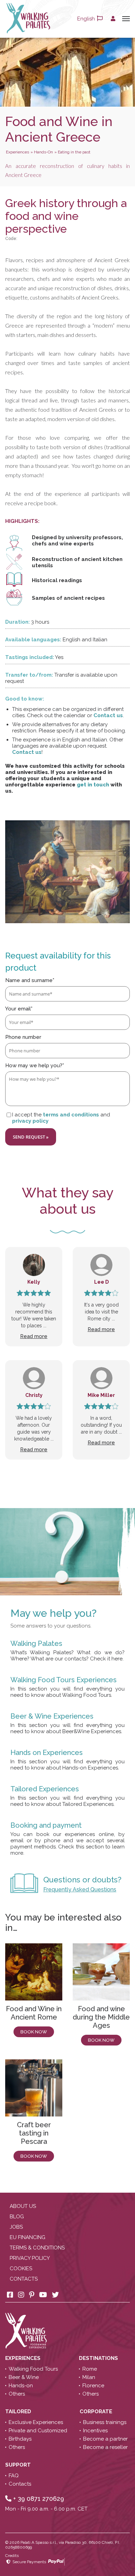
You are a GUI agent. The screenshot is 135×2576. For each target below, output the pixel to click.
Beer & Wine (24, 2377)
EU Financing (28, 2237)
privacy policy (30, 1121)
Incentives (95, 2431)
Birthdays (20, 2439)
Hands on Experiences (47, 1753)
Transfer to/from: (29, 675)
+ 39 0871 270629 (38, 2499)
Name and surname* (30, 980)
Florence (93, 2386)
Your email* (19, 1009)
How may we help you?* (35, 1066)
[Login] (113, 19)
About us (23, 2206)
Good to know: (25, 699)
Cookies (21, 2269)
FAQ (14, 2476)
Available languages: (33, 640)
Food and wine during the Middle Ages (101, 2017)
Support (19, 2465)
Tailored (19, 2412)
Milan (89, 2377)
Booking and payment (46, 1825)
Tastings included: (30, 657)
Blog (17, 2217)
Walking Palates (36, 1643)
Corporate (97, 2412)
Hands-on (21, 2386)
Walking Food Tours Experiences (64, 1680)
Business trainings (105, 2422)
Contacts (24, 2279)
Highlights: (22, 521)
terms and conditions (71, 1115)
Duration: (17, 622)
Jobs (16, 2227)
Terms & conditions (37, 2248)
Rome (90, 2369)
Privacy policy (30, 2258)
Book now (34, 2032)
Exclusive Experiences (36, 2422)
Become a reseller (105, 2447)
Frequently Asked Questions (80, 1889)
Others (17, 2394)
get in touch (93, 785)
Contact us (108, 715)
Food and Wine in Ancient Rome (34, 2013)
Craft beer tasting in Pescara (34, 2133)
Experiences (24, 2358)
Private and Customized (38, 2431)
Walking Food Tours (33, 2369)
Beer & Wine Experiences (52, 1716)
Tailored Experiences (45, 1789)
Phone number (23, 1037)
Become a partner (105, 2439)
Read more (34, 1336)
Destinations (99, 2358)
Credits (12, 2556)
